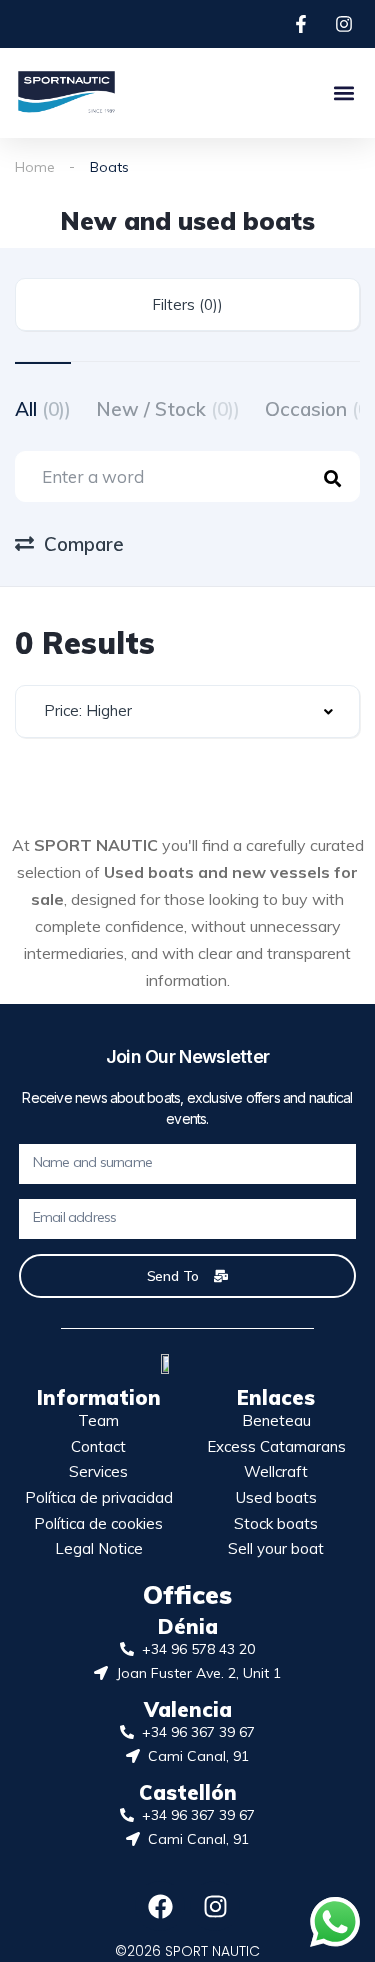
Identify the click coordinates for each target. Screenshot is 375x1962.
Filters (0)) (187, 304)
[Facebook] (160, 1906)
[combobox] (187, 711)
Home (35, 167)
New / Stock (168, 409)
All (43, 409)
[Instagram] (215, 1906)
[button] (343, 92)
